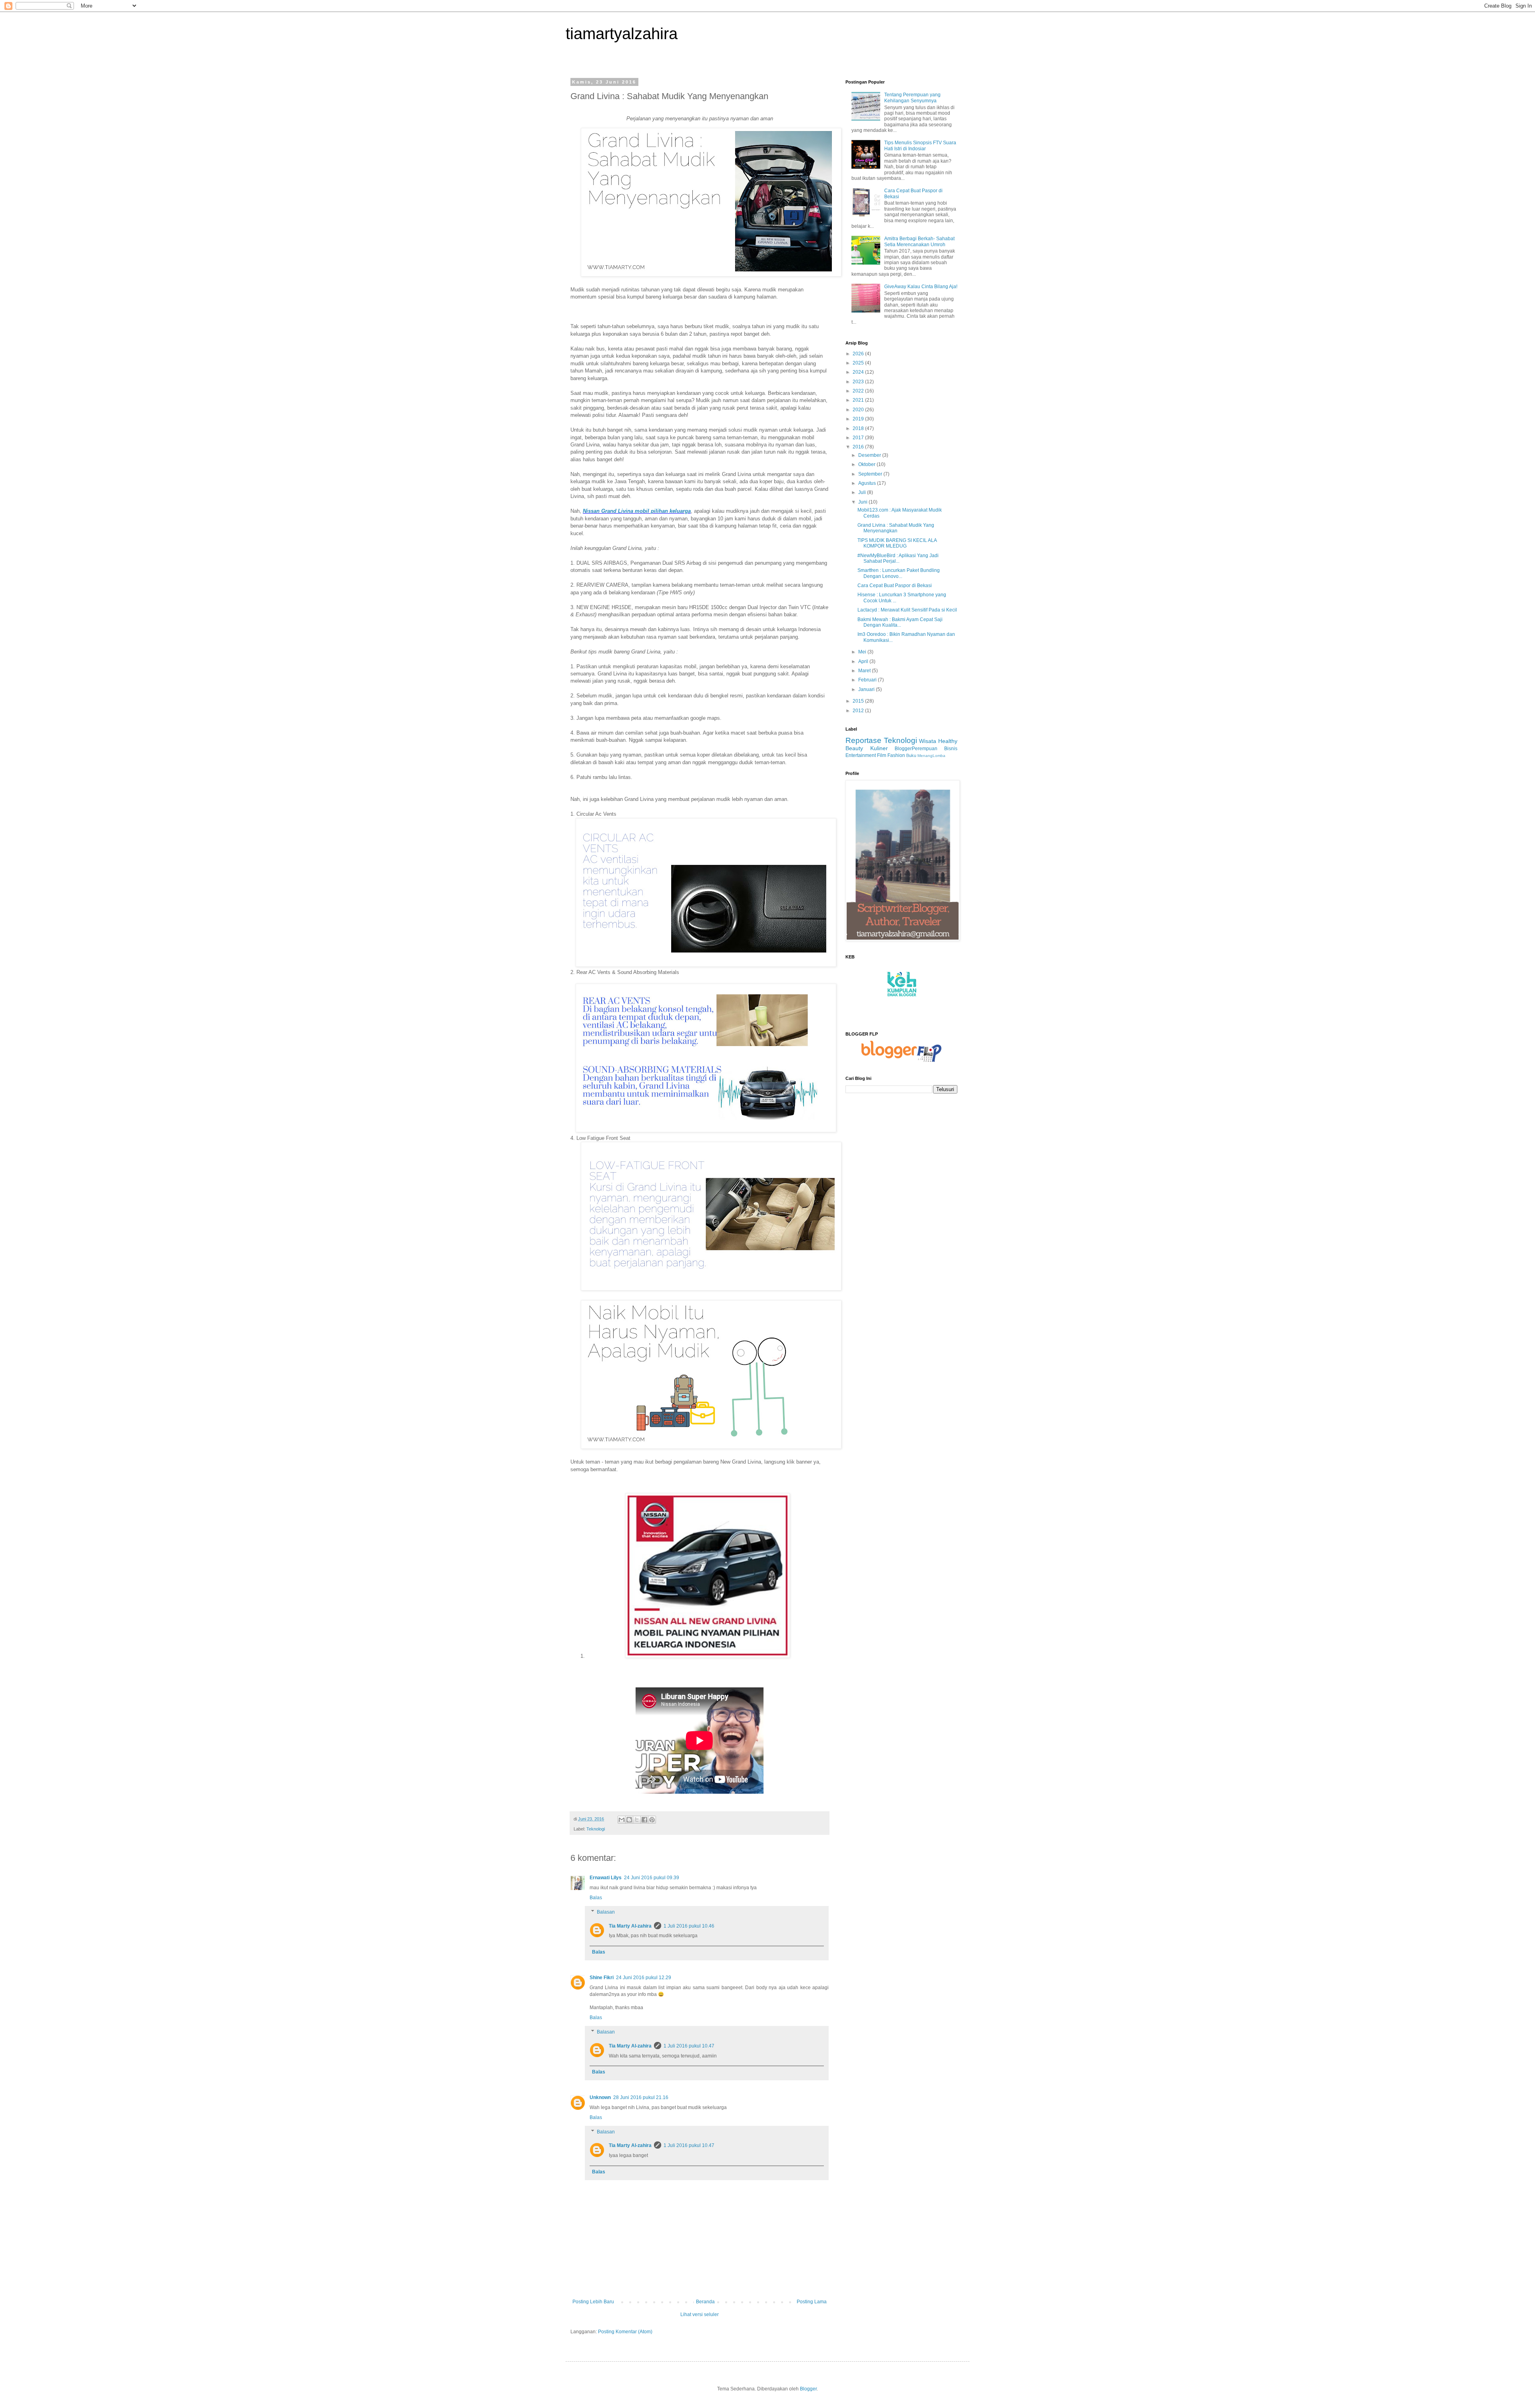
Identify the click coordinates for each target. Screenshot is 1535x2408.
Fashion (896, 755)
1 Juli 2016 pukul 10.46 (689, 1926)
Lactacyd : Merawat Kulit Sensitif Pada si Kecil (907, 610)
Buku (911, 755)
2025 (859, 363)
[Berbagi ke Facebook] (644, 1820)
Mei (863, 652)
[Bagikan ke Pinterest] (652, 1820)
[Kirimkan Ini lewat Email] (622, 1820)
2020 (859, 410)
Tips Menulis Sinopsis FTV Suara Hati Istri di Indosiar (920, 145)
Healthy (948, 741)
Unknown (600, 2097)
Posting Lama (812, 2302)
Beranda (705, 2302)
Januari (867, 689)
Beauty (854, 748)
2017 (859, 438)
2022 (859, 391)
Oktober (867, 464)
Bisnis (951, 749)
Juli (863, 492)
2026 (859, 354)
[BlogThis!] (629, 1820)
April (864, 661)
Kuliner (879, 748)
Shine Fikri (602, 1978)
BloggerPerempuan (916, 749)
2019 (859, 419)
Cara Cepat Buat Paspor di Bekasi (895, 586)
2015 (859, 701)
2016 (859, 447)
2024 (859, 372)
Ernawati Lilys (606, 1878)
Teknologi (596, 1829)
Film (882, 755)
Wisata (928, 741)
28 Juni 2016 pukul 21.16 (641, 2097)
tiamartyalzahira (622, 34)
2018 (859, 428)
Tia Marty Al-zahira (630, 1926)
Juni (863, 502)
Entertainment (861, 755)
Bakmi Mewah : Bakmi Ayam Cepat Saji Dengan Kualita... (900, 622)
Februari (868, 680)
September (871, 474)
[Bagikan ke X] (637, 1820)
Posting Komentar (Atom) (625, 2332)
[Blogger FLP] (901, 1060)
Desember (870, 455)
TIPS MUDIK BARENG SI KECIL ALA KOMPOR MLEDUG (897, 543)
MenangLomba (931, 756)
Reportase (863, 740)
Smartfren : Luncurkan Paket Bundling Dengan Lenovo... (899, 573)
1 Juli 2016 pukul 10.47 (689, 2046)
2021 (859, 400)
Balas (596, 1898)
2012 (859, 711)
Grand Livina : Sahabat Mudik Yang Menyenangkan (896, 528)
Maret (865, 671)
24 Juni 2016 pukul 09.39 (652, 1878)
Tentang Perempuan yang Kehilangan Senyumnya (912, 98)
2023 (859, 382)
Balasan (606, 1912)
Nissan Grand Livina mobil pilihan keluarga (637, 511)
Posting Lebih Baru (593, 2302)
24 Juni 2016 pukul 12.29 (644, 1978)
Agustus (868, 483)
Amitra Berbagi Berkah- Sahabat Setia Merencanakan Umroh (919, 241)
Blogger (808, 2389)
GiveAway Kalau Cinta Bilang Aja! (921, 287)
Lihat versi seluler (700, 2314)
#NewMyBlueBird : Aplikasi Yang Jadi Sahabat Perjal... (898, 558)
